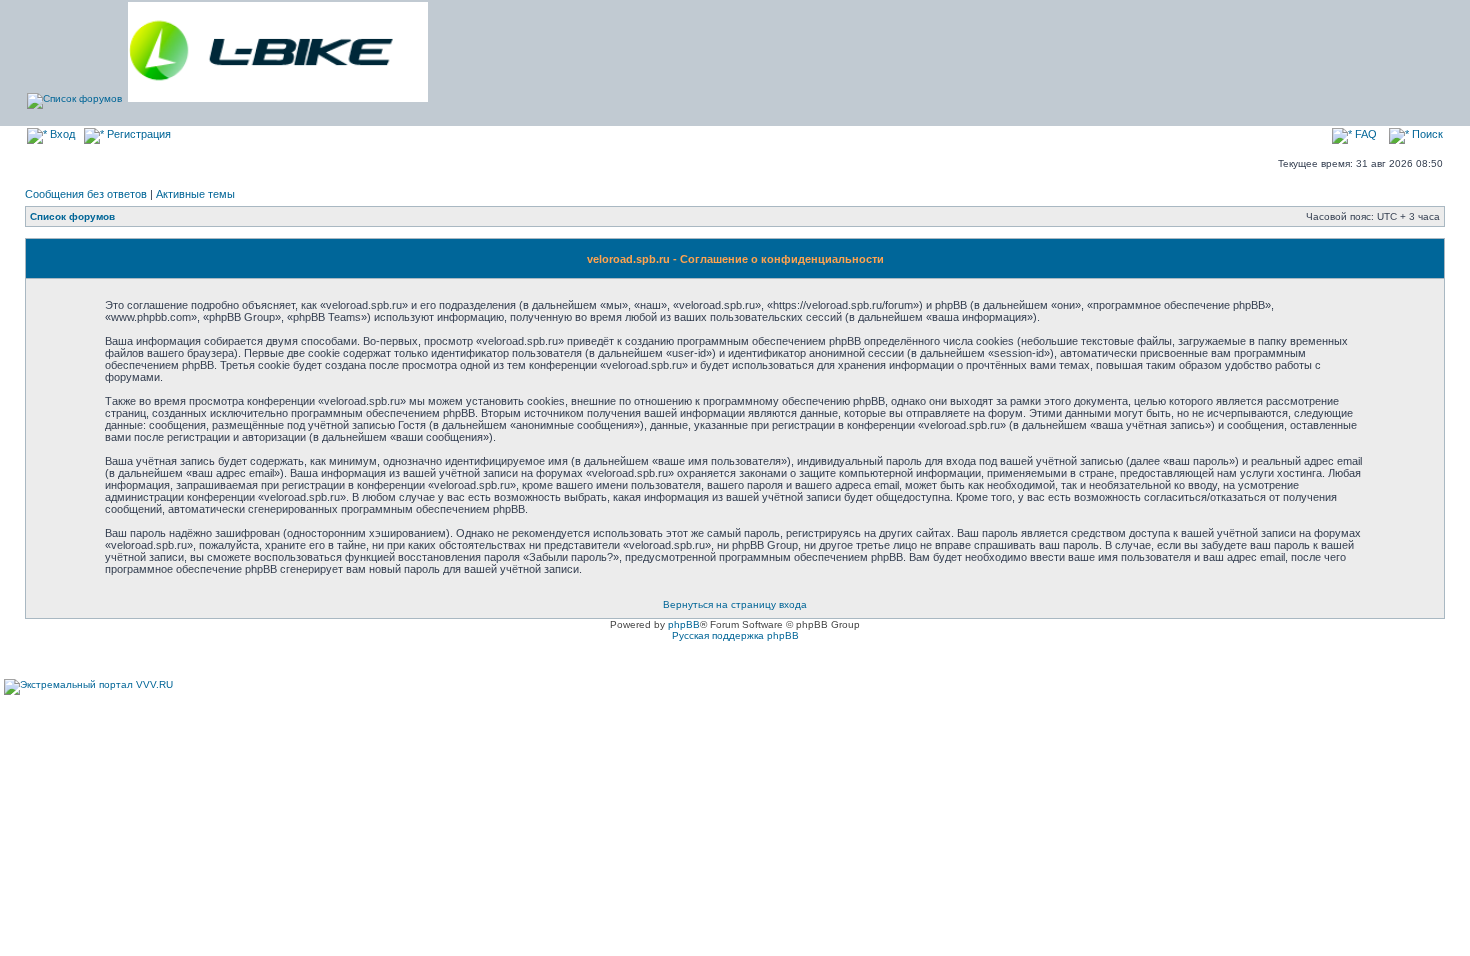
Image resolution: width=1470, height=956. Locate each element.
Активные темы (195, 194)
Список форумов (72, 216)
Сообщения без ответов (86, 194)
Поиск (1426, 134)
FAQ (1364, 134)
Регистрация (137, 134)
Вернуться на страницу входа (735, 604)
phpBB (684, 624)
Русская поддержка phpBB (735, 635)
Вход (61, 134)
